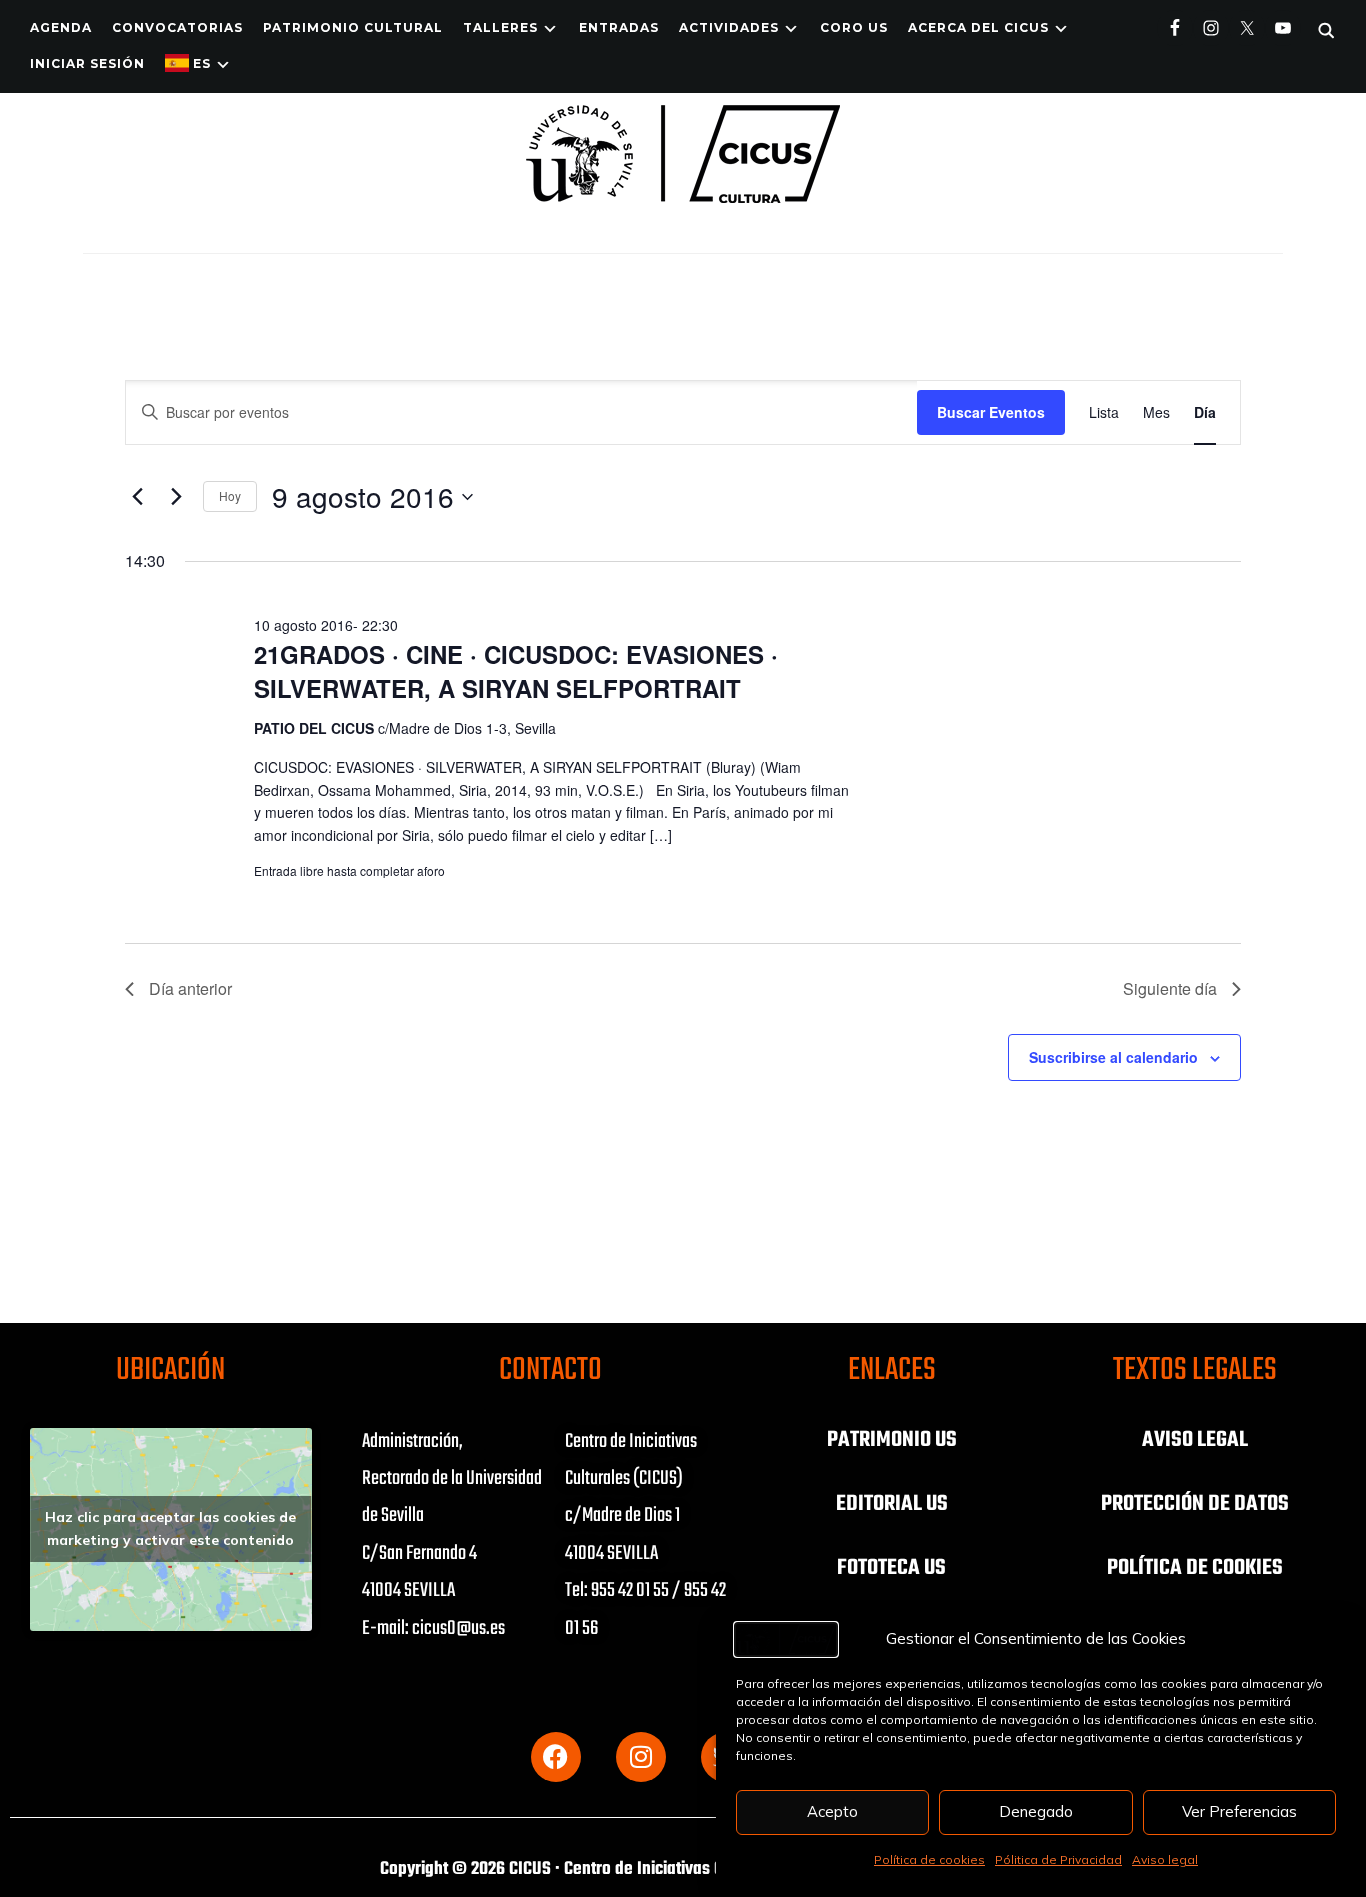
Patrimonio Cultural (353, 27)
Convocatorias (177, 27)
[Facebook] (556, 1757)
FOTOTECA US (891, 1568)
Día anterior (190, 988)
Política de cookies (929, 1859)
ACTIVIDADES (729, 27)
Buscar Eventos (991, 412)
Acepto (832, 1811)
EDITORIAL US (892, 1504)
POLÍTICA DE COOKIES (1195, 1568)
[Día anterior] (137, 497)
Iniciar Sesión (87, 63)
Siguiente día (1170, 988)
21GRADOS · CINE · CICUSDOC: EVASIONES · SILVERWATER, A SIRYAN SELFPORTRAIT (516, 671)
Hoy (230, 495)
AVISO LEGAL (1195, 1440)
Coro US (854, 27)
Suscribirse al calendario (1113, 1057)
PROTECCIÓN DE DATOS (1195, 1504)
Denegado (1036, 1811)
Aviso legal (1165, 1859)
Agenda (61, 27)
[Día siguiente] (176, 497)
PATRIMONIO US (892, 1440)
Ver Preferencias (1239, 1811)
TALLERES (500, 27)
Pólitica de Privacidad (1058, 1859)
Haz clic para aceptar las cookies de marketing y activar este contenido (170, 1528)
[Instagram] (641, 1757)
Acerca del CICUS (978, 27)
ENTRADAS (619, 27)
